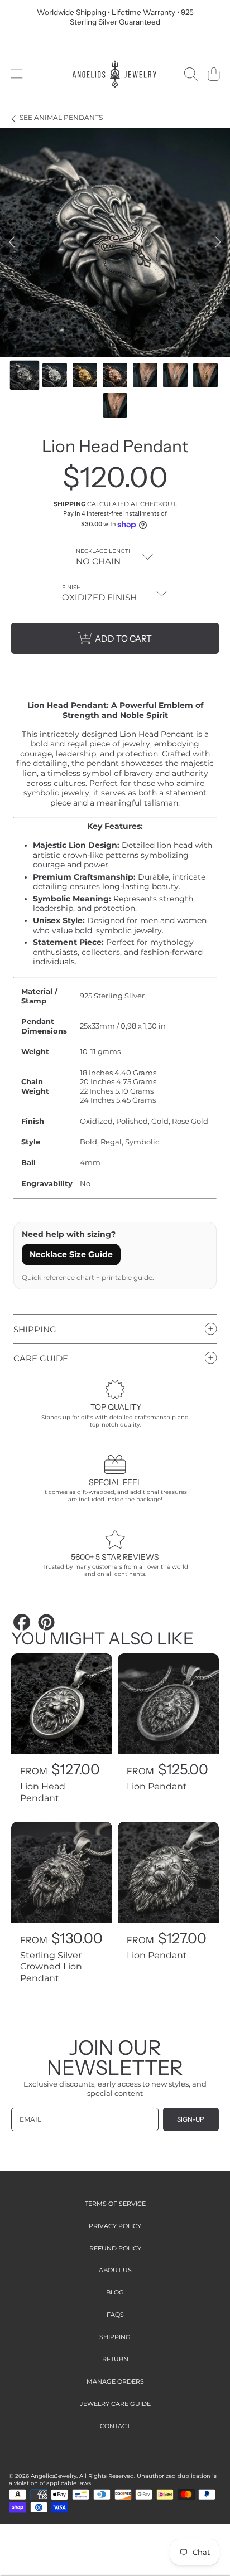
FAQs (115, 2315)
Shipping (70, 504)
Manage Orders (115, 2381)
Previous (12, 242)
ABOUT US (115, 2270)
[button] (16, 74)
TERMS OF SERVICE (115, 2204)
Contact (115, 2426)
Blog (115, 2292)
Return (115, 2359)
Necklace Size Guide (71, 1254)
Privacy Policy (115, 2226)
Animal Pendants (61, 118)
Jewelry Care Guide (115, 2404)
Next (218, 242)
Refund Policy (115, 2248)
